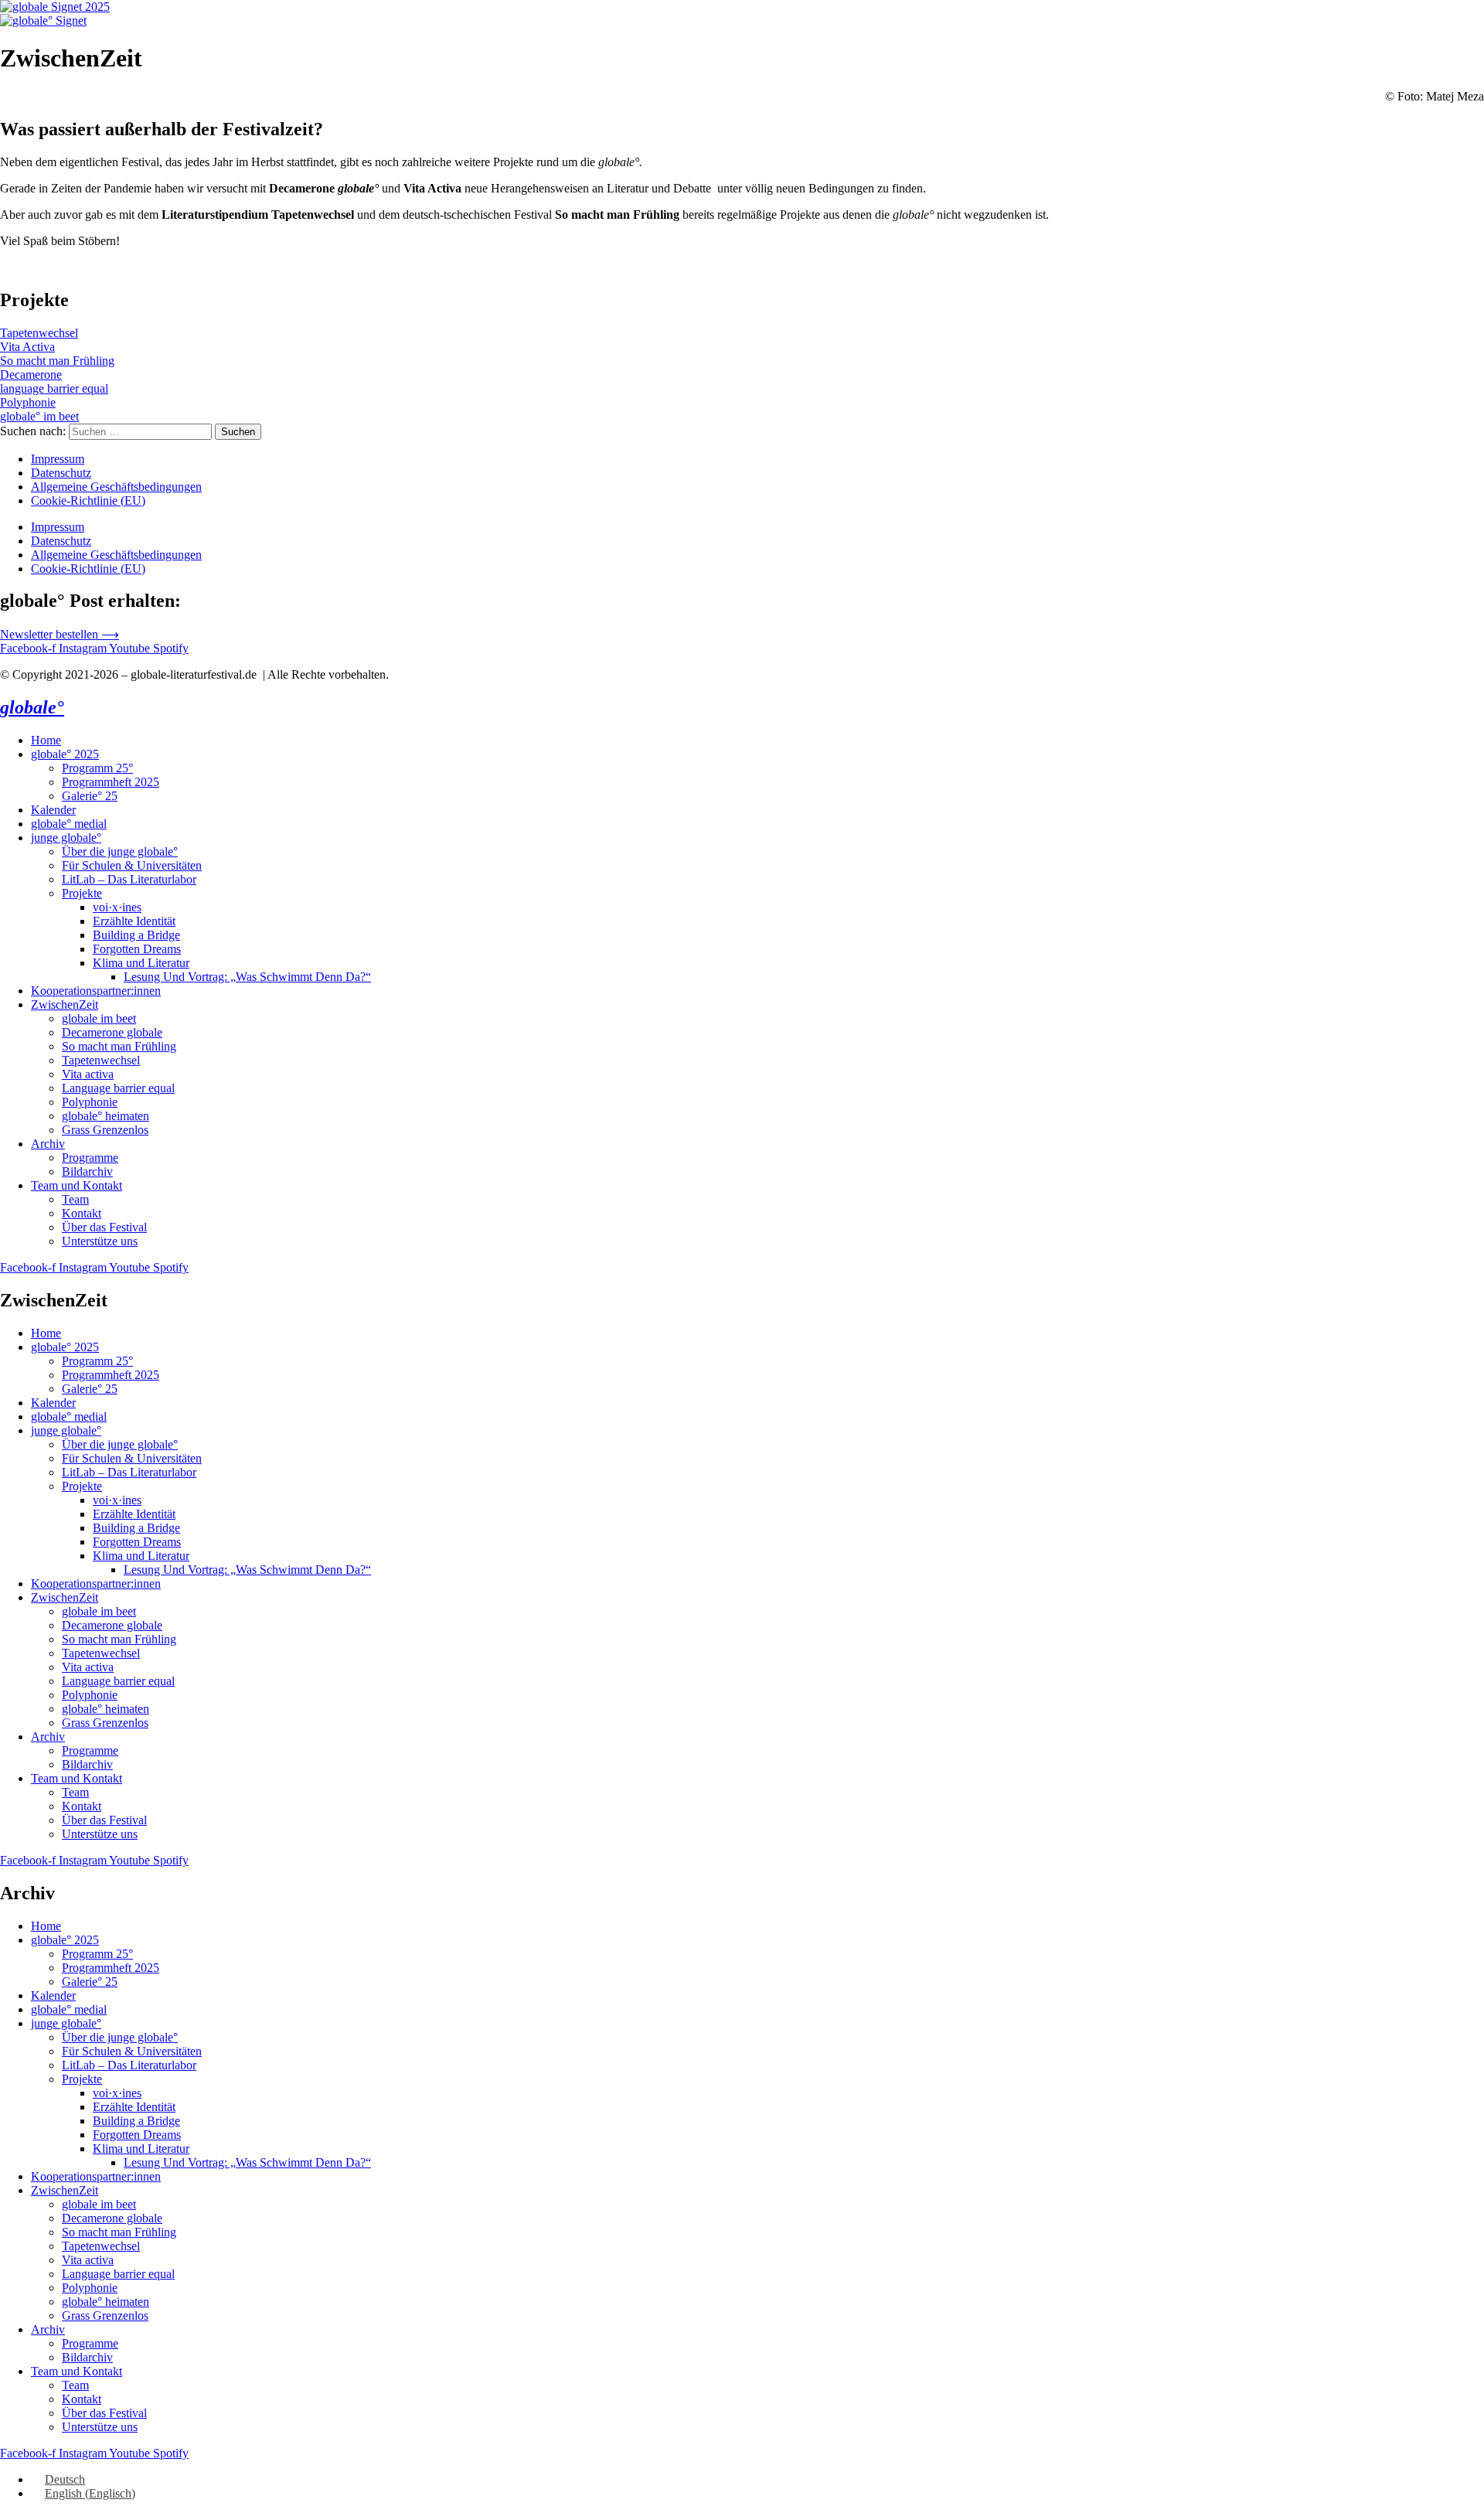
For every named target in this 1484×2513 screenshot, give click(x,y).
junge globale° (66, 838)
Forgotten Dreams (137, 949)
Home (46, 740)
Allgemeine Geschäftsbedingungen (116, 487)
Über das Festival (104, 1227)
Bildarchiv (87, 1171)
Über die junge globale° (120, 851)
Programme (90, 1158)
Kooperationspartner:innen (96, 991)
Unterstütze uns (100, 1241)
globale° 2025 (65, 754)
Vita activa (88, 1074)
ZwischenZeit (65, 1005)
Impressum (58, 459)
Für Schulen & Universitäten (132, 865)
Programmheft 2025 (111, 782)
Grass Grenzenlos (105, 1130)
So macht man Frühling (119, 1046)
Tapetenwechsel (101, 1060)
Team (75, 1199)
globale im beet (99, 1018)
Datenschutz (61, 473)
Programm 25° (97, 768)
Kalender (53, 810)
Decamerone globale (112, 1032)
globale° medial (69, 824)
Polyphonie (90, 1102)
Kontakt (82, 1213)
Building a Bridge (136, 935)
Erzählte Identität (134, 921)
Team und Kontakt (77, 1185)
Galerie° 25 (90, 796)
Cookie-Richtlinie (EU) (88, 501)
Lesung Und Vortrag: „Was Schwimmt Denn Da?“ (247, 977)
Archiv (48, 1144)
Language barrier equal (118, 1088)
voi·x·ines (117, 907)
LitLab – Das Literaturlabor (129, 879)
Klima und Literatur (141, 963)
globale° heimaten (106, 1116)
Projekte (82, 893)
